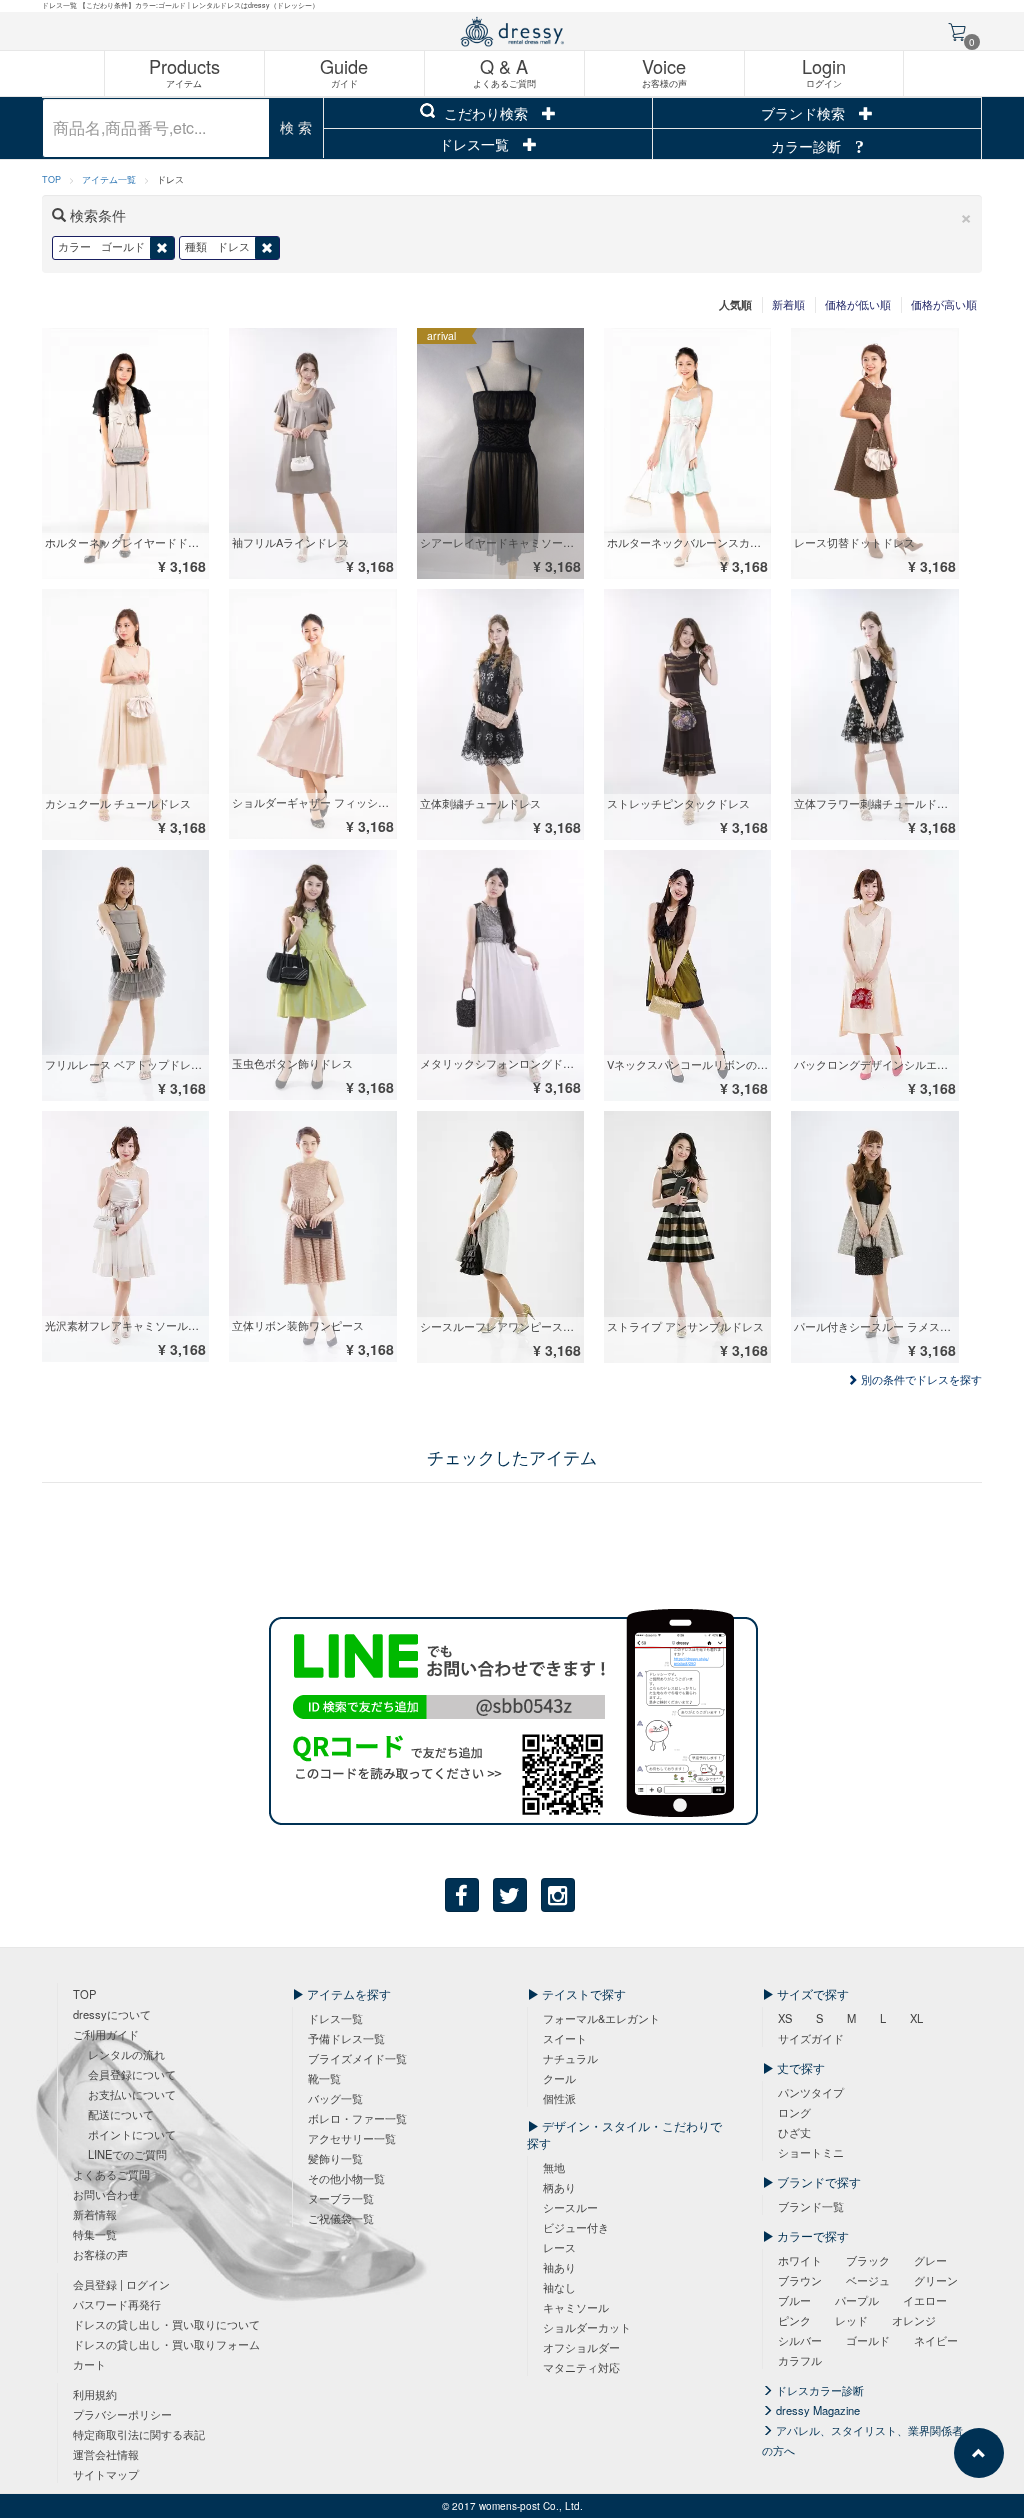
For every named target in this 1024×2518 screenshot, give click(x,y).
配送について (121, 2114)
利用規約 (95, 2394)
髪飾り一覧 (335, 2158)
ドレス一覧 (476, 144)
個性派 (559, 2098)
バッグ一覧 (335, 2098)
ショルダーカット (587, 2327)
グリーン (936, 2280)
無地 (554, 2167)
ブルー (794, 2300)
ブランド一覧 (811, 2206)
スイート (565, 2038)
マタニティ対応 (581, 2367)
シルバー (800, 2340)
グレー (930, 2260)
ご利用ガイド (106, 2034)
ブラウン (800, 2280)
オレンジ (914, 2320)
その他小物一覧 (346, 2178)
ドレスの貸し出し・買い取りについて (166, 2324)
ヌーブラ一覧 (341, 2198)
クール (559, 2078)
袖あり (559, 2267)
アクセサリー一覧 (352, 2138)
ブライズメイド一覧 (357, 2058)
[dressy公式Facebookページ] (462, 1895)
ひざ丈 (794, 2132)
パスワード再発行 (117, 2304)
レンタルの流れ (126, 2054)
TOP (51, 179)
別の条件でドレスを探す (920, 1379)
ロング (794, 2112)
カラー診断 (808, 146)
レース (559, 2247)
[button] (966, 215)
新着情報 (95, 2214)
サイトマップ (106, 2474)
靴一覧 (324, 2078)
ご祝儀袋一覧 (341, 2218)
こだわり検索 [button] (486, 113)
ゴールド (868, 2340)
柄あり (559, 2187)
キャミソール (576, 2307)
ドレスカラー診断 (818, 2390)
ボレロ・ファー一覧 (357, 2118)
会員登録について (132, 2074)
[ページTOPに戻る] (979, 2453)
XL (916, 2018)
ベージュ (868, 2280)
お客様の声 (100, 2254)
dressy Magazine (816, 2410)
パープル (857, 2300)
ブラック (868, 2260)
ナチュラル (570, 2058)
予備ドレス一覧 (346, 2038)
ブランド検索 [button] (805, 113)
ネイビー (936, 2340)
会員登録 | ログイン (121, 2284)
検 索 (296, 127)
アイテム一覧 (109, 179)
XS (785, 2018)
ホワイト (800, 2260)
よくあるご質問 (111, 2174)
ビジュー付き (576, 2227)
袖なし (559, 2287)
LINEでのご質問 (127, 2154)
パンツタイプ (811, 2092)
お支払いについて (132, 2094)
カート (89, 2364)
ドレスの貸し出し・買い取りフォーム (166, 2344)
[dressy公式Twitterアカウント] (510, 1895)
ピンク (794, 2320)
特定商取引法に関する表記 (139, 2434)
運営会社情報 (106, 2454)
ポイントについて (132, 2134)
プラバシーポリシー (122, 2414)
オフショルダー (581, 2347)
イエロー (925, 2300)
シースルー (570, 2207)
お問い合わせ (106, 2194)
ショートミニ (811, 2152)
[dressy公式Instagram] (558, 1895)
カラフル (800, 2360)
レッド (851, 2320)
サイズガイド (811, 2038)
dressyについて (112, 2014)
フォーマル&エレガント (601, 2018)
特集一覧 (95, 2234)
